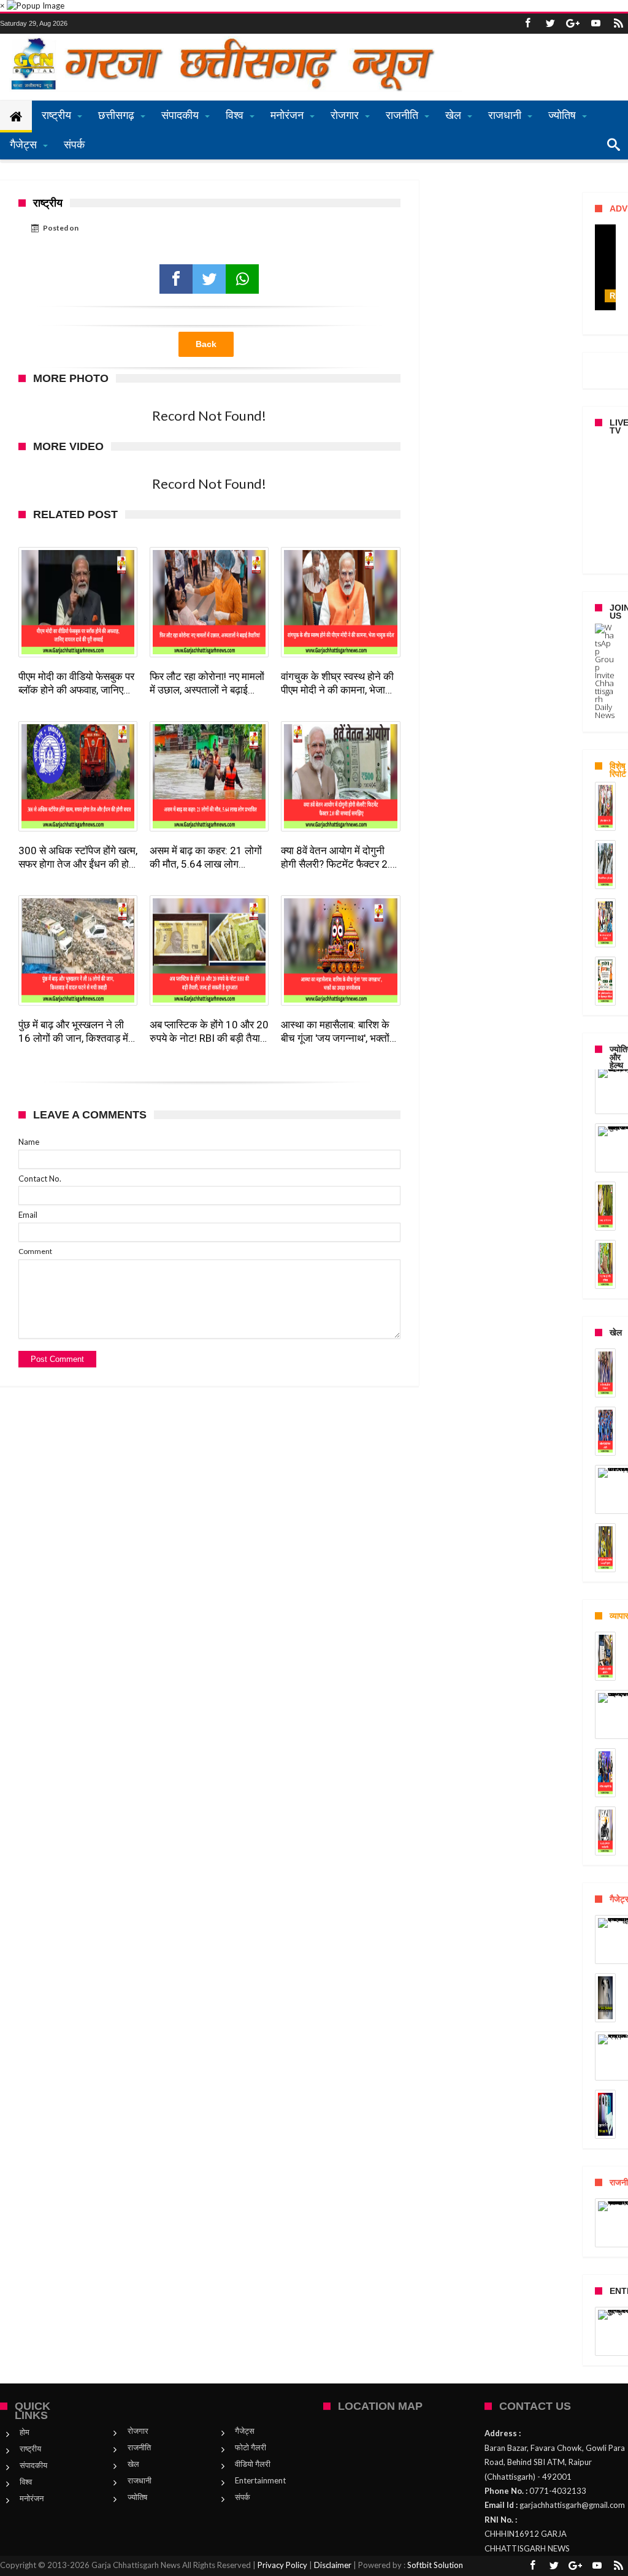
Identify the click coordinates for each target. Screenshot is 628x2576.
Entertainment (260, 2480)
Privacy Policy (282, 2565)
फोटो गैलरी (251, 2447)
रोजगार (138, 2431)
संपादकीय (33, 2465)
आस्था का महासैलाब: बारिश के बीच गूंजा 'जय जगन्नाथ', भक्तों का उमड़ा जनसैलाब (335, 1032)
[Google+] (573, 24)
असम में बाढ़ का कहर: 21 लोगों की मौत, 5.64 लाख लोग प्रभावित (206, 858)
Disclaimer (333, 2565)
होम (25, 2432)
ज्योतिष (137, 2497)
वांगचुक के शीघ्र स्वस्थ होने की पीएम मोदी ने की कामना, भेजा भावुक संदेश (337, 683)
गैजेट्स (245, 2431)
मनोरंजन (32, 2498)
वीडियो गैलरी (253, 2464)
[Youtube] (595, 24)
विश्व (26, 2482)
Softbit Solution (435, 2565)
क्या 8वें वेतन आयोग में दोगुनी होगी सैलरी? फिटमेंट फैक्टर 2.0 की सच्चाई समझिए (339, 858)
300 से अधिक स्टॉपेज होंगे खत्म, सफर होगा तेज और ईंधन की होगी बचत (78, 858)
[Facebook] (527, 24)
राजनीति (139, 2447)
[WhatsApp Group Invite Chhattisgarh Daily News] (605, 671)
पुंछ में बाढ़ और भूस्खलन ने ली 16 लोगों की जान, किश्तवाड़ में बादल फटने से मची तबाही (73, 1032)
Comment (35, 1251)
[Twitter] (550, 24)
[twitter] (209, 279)
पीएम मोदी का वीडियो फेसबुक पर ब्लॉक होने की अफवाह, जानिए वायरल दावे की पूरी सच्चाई (76, 683)
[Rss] (618, 24)
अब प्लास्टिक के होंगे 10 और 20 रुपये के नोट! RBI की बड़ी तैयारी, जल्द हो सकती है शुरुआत (209, 1032)
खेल (133, 2464)
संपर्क (243, 2497)
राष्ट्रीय (30, 2448)
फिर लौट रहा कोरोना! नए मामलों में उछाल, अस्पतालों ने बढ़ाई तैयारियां (207, 683)
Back (206, 344)
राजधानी (140, 2480)
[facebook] (176, 279)
